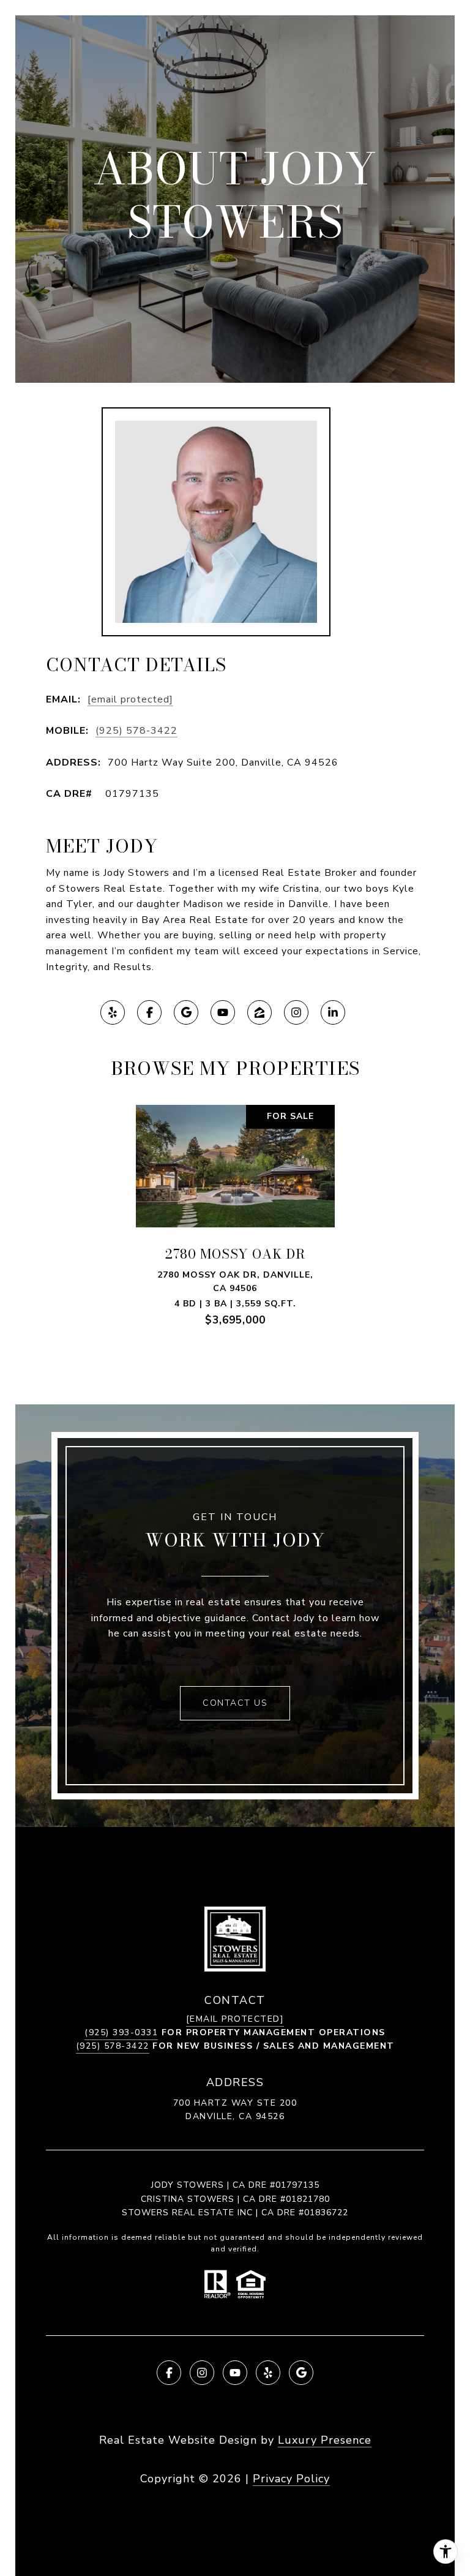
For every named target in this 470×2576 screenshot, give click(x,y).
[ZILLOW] (259, 1012)
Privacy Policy (291, 2479)
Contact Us (235, 1703)
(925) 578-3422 (136, 731)
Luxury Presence (325, 2440)
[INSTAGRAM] (296, 1012)
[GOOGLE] (186, 1012)
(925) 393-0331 (121, 2032)
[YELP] (113, 1012)
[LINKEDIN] (333, 1012)
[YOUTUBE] (223, 1012)
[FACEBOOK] (149, 1012)
